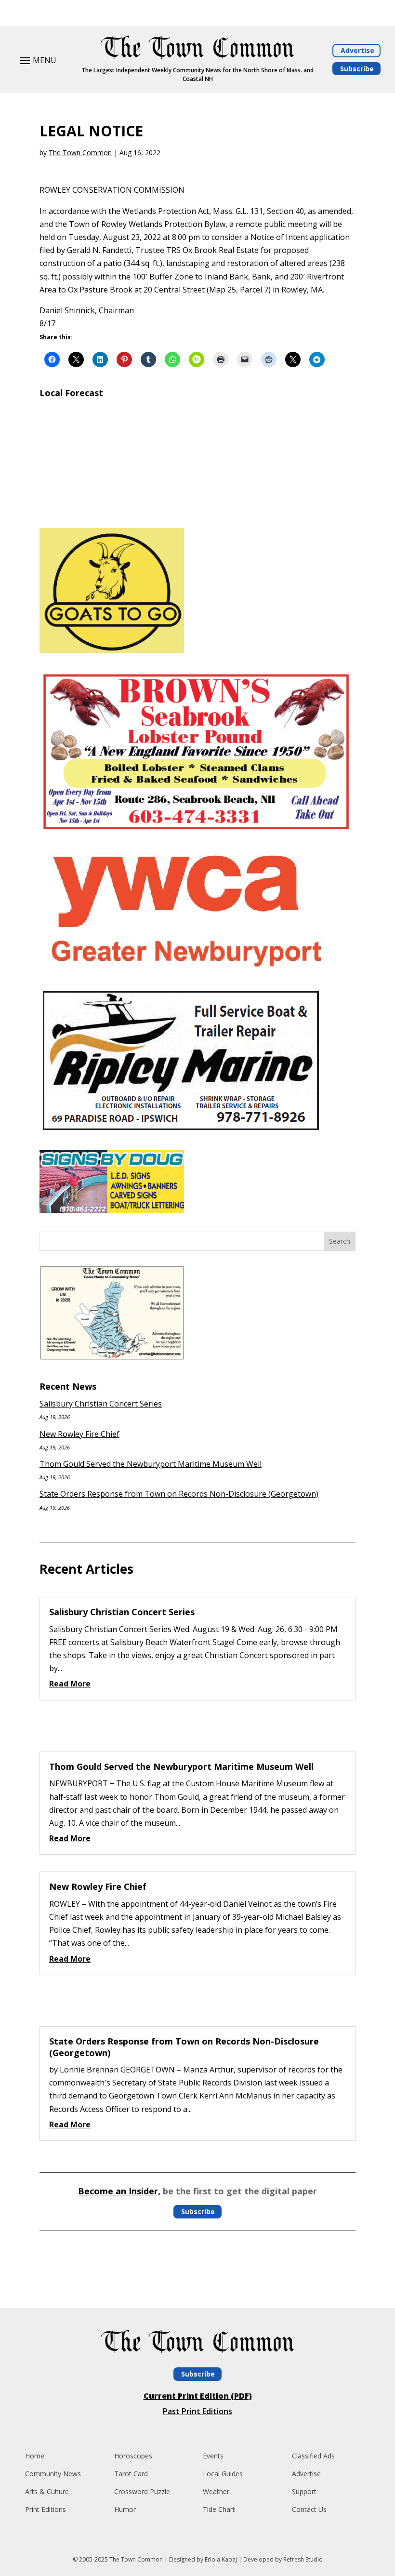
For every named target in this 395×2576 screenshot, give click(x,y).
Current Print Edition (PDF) (198, 2396)
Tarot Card (131, 2474)
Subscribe (357, 69)
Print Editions (46, 2509)
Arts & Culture (47, 2491)
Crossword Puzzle (142, 2491)
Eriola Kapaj (221, 2559)
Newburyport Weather (197, 509)
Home (35, 2456)
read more (70, 1684)
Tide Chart (219, 2509)
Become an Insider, (119, 2191)
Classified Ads (313, 2456)
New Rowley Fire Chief (79, 1434)
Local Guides (223, 2474)
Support (304, 2491)
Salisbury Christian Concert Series (101, 1404)
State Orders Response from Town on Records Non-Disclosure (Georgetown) (179, 1494)
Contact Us (309, 2509)
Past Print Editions (197, 2411)
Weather (216, 2491)
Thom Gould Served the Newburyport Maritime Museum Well (151, 1464)
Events (213, 2456)
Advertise (357, 50)
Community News (53, 2474)
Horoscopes (133, 2456)
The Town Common (80, 153)
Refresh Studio (303, 2559)
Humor (125, 2509)
